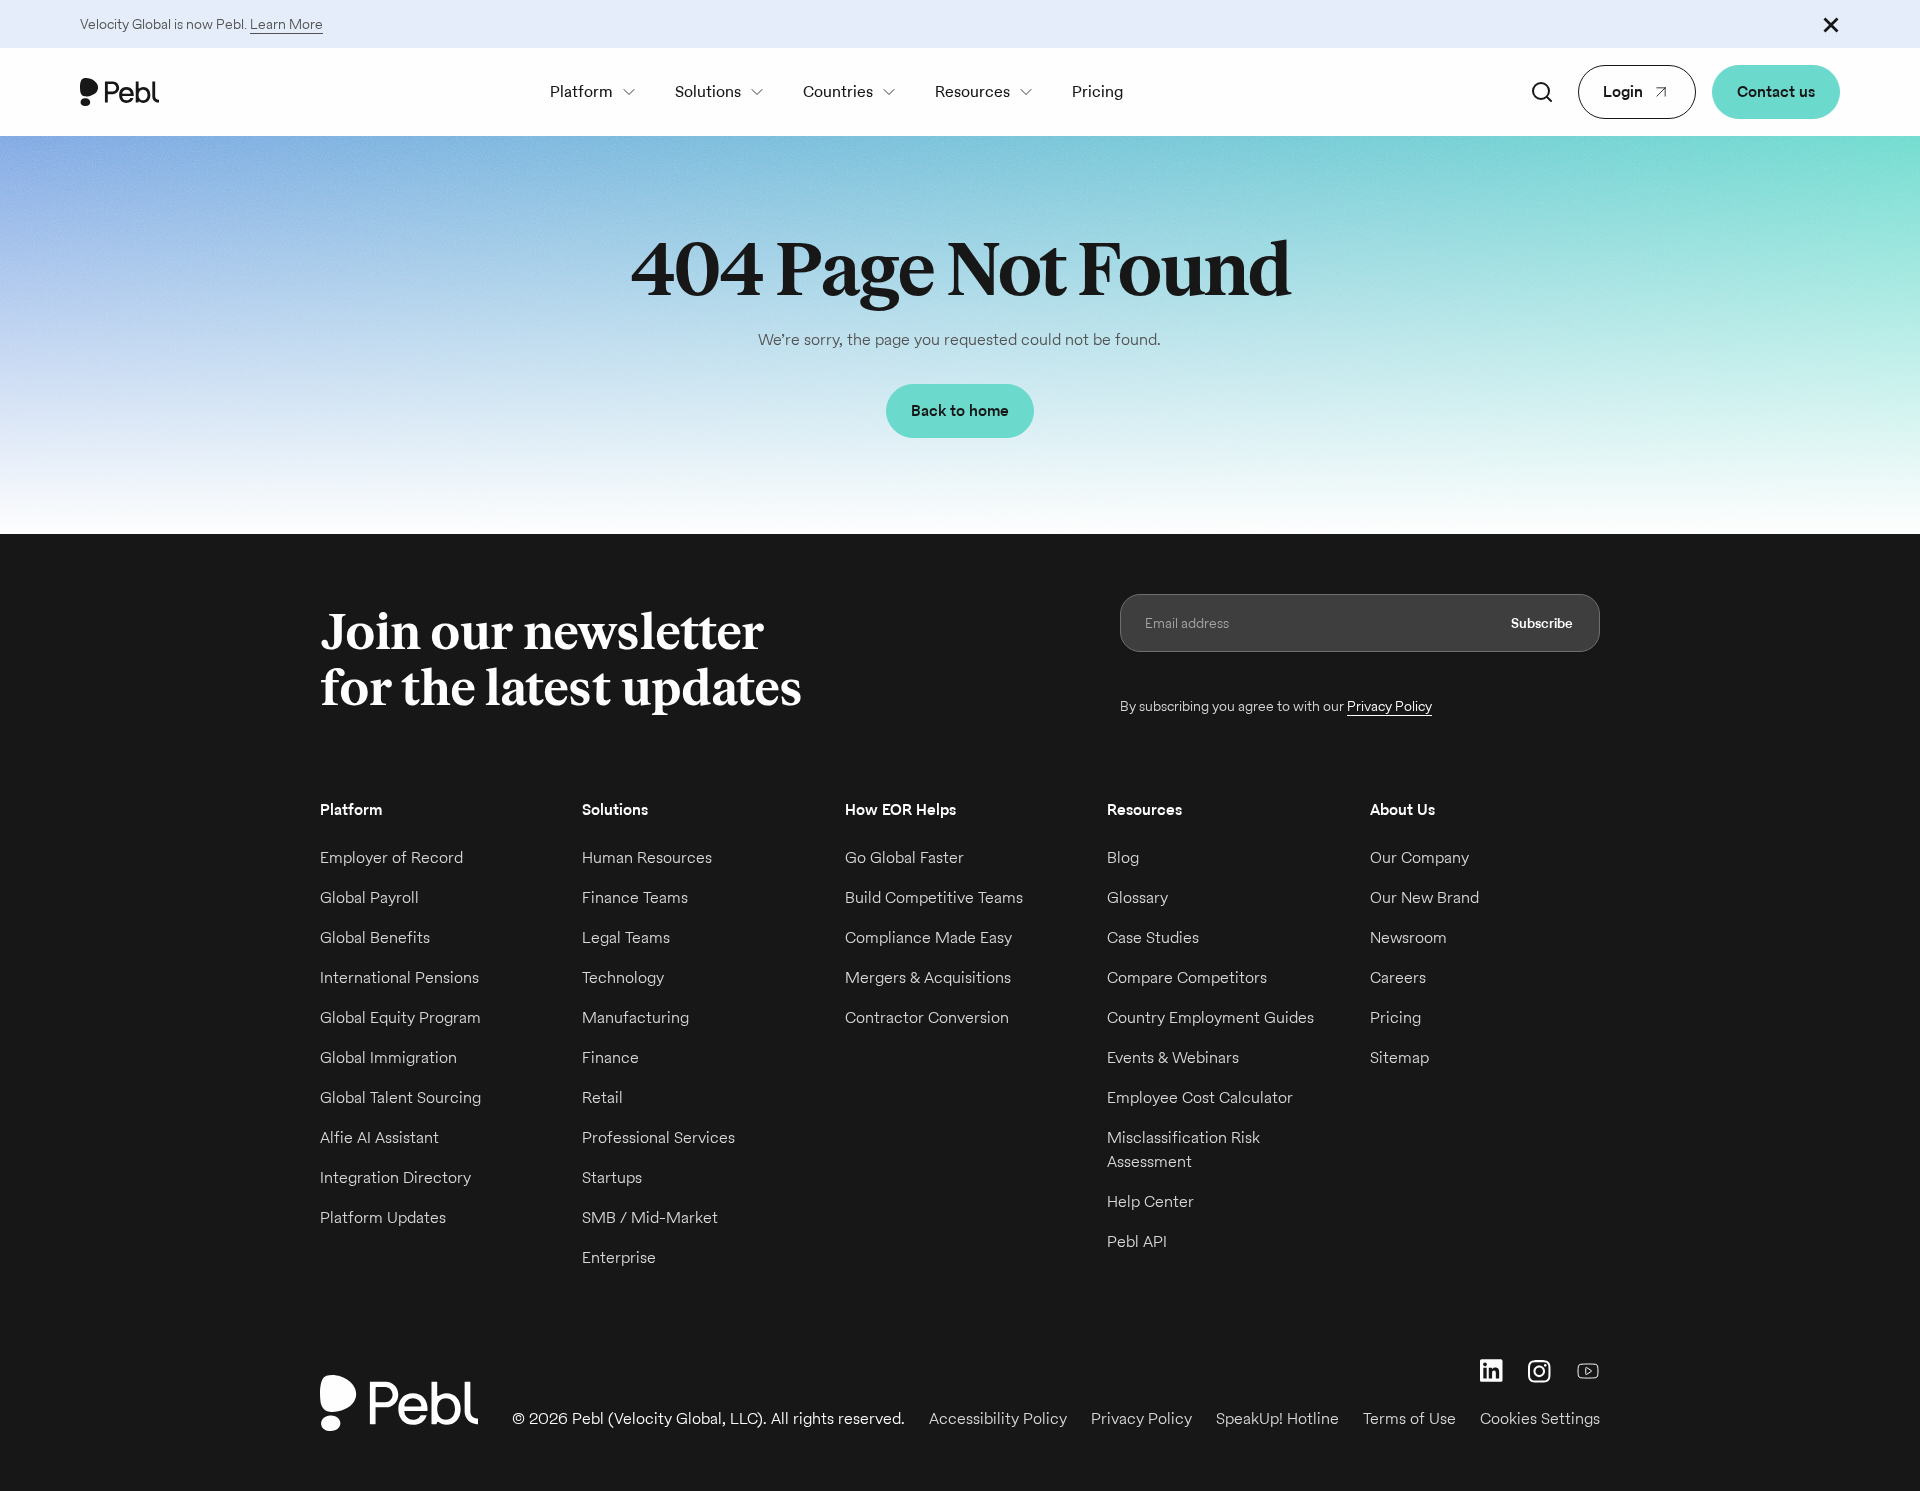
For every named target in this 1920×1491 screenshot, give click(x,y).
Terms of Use (1409, 1418)
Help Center (1150, 1201)
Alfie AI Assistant (379, 1137)
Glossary (1137, 897)
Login (1623, 91)
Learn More (286, 24)
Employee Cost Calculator (1200, 1097)
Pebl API (1137, 1241)
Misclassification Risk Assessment (1183, 1149)
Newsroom (1408, 937)
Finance (610, 1057)
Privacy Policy (1389, 706)
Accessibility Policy (998, 1418)
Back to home (960, 410)
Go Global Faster (904, 857)
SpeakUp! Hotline (1277, 1418)
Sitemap (1399, 1057)
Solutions (708, 91)
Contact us (1776, 91)
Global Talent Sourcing (400, 1097)
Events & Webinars (1173, 1057)
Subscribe (1542, 623)
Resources (972, 91)
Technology (623, 977)
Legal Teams (626, 937)
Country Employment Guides (1210, 1017)
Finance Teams (635, 897)
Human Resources (647, 857)
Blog (1123, 857)
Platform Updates (383, 1217)
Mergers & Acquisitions (928, 977)
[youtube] (1588, 1370)
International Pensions (399, 977)
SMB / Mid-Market (650, 1217)
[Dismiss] (1831, 24)
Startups (612, 1177)
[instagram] (1540, 1370)
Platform (581, 91)
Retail (602, 1097)
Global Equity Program (400, 1017)
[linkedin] (1492, 1370)
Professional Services (658, 1137)
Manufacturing (635, 1017)
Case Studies (1153, 937)
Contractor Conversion (927, 1017)
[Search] (1542, 92)
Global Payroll (369, 897)
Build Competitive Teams (934, 897)
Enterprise (619, 1257)
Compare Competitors (1187, 977)
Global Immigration (388, 1057)
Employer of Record (391, 857)
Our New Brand (1424, 897)
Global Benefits (375, 937)
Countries (838, 91)
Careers (1398, 977)
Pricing (1097, 91)
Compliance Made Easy (928, 937)
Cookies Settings (1540, 1418)
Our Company (1419, 857)
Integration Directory (395, 1177)
